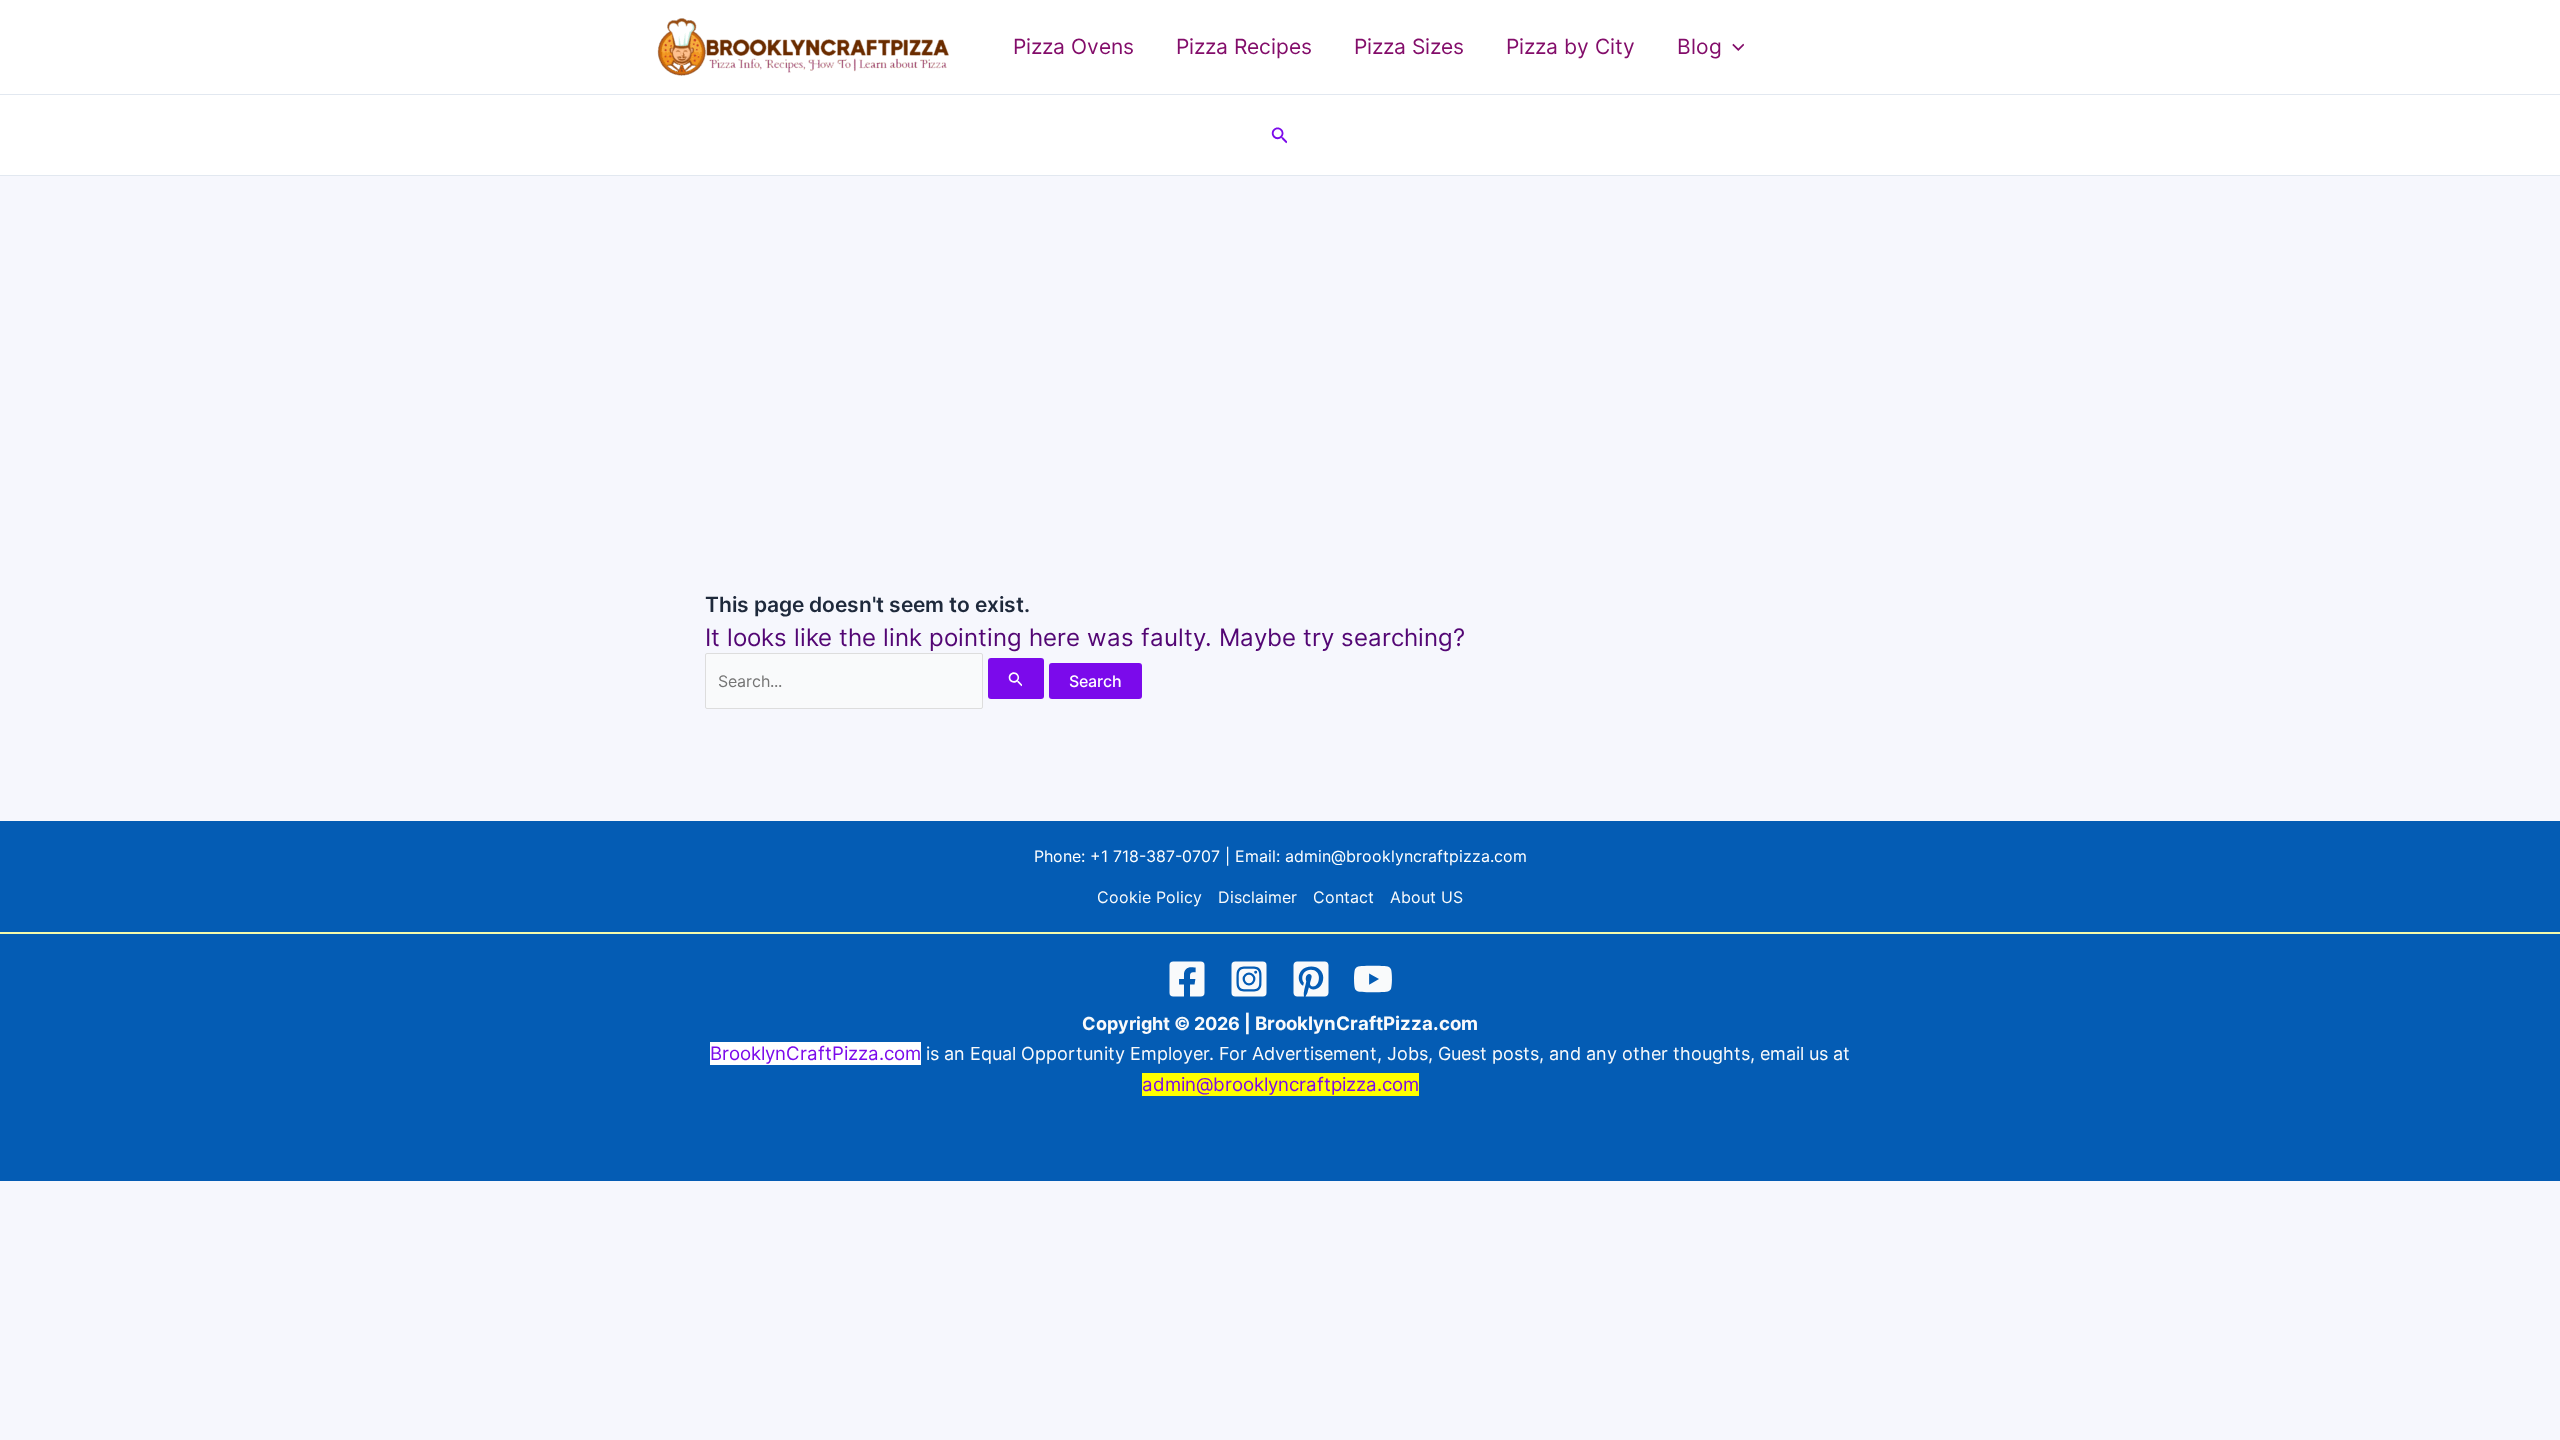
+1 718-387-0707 (1155, 856)
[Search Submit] (1016, 678)
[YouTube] (1373, 979)
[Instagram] (1249, 979)
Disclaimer (1257, 897)
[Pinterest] (1311, 979)
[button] (1733, 47)
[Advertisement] (1280, 326)
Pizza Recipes (1244, 46)
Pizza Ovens (1073, 46)
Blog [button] (1699, 46)
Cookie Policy (1149, 897)
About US (1426, 897)
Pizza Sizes (1409, 46)
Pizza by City (1570, 46)
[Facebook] (1187, 979)
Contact (1343, 897)
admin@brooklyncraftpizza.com (1406, 856)
